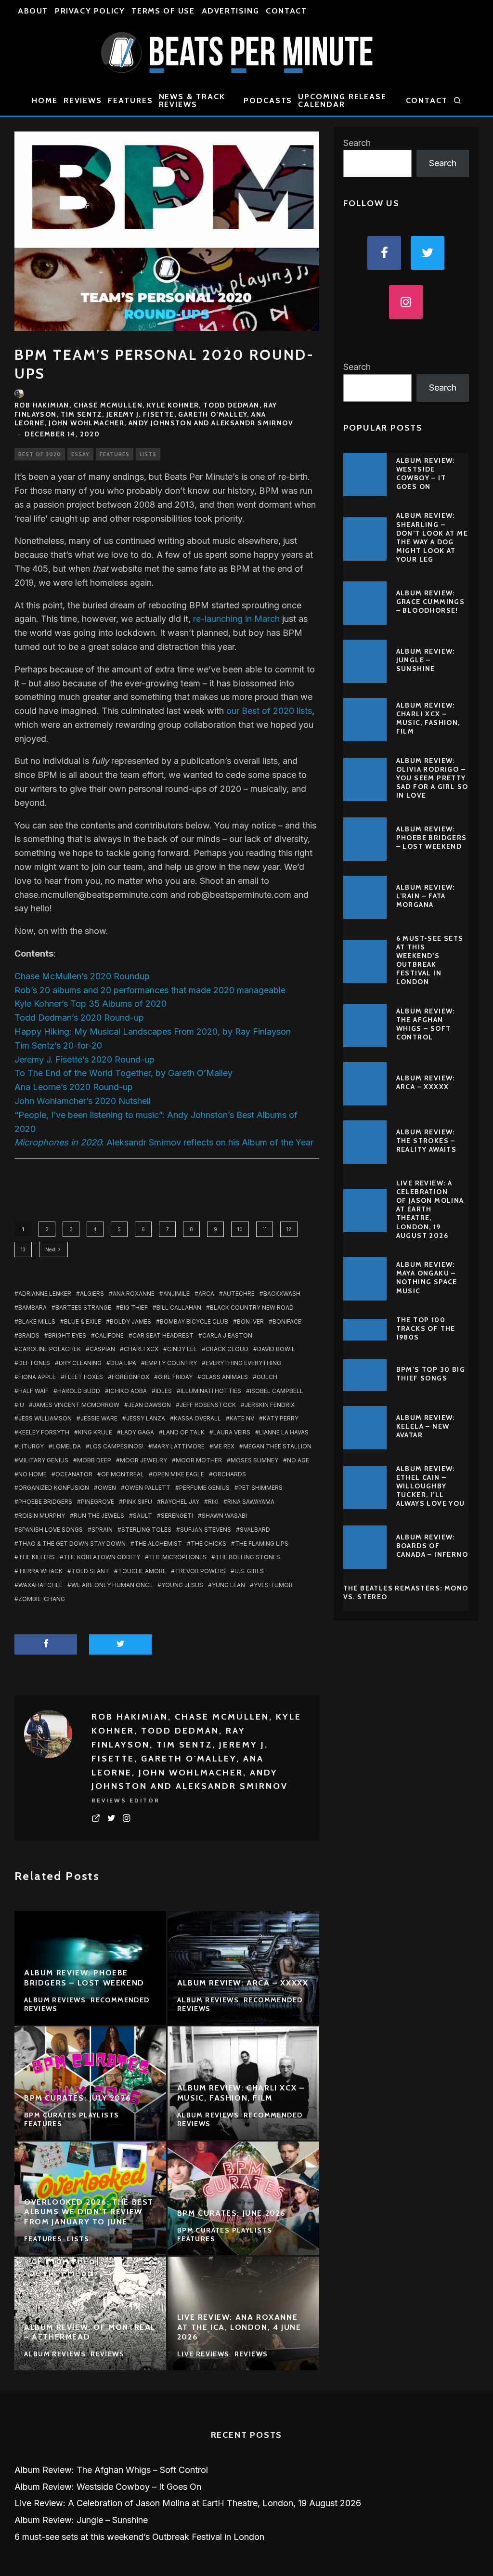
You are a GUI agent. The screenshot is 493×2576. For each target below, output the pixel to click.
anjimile (176, 1294)
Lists (148, 454)
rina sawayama (251, 1502)
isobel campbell (277, 1391)
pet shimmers (260, 1488)
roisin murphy (42, 1516)
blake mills (37, 1321)
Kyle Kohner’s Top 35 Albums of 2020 (91, 1004)
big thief (134, 1308)
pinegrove (97, 1502)
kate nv (242, 1418)
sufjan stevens (206, 1530)
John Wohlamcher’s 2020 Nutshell (83, 1101)
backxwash (282, 1294)
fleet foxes (84, 1377)
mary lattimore (178, 1446)
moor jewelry (143, 1460)
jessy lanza (146, 1418)
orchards (229, 1474)
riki (213, 1502)
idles (164, 1391)
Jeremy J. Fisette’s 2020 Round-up (84, 1059)
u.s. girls (249, 1571)
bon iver (250, 1321)
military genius (43, 1460)
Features (130, 100)
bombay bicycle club (194, 1321)
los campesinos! (117, 1446)
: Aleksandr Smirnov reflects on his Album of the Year (164, 1142)
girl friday (175, 1377)
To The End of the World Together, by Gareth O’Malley (123, 1073)
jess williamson (45, 1418)
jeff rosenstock (208, 1405)
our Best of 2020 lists (269, 711)
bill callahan (179, 1308)
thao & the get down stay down (72, 1544)
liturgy (31, 1446)
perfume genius (204, 1488)
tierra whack (40, 1571)
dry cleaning (80, 1363)
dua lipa (123, 1363)
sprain (102, 1530)
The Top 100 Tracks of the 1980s (426, 1328)
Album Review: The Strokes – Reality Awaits (427, 1141)
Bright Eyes (67, 1335)
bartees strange (83, 1308)
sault (143, 1516)
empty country (171, 1363)
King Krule (95, 1432)
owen (107, 1488)
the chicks (208, 1544)
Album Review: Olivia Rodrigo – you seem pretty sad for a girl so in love (432, 778)
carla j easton (227, 1335)
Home (45, 100)
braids (29, 1335)
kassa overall (197, 1418)
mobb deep (94, 1460)
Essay (80, 454)
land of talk (184, 1432)
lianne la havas (284, 1432)
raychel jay (180, 1502)
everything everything (243, 1363)
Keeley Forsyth (44, 1432)
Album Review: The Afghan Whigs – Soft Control (426, 1024)
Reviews (83, 100)
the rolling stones (248, 1557)
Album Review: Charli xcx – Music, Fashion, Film (428, 718)
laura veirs (232, 1432)
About (33, 11)
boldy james (130, 1321)
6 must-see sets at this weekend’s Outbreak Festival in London (430, 960)
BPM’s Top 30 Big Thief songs (431, 1374)
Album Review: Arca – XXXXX (426, 1082)
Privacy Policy (90, 11)
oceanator (74, 1474)
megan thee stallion (277, 1446)
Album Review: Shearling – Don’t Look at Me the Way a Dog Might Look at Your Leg (432, 537)
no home (32, 1474)
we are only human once (112, 1585)
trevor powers (200, 1571)
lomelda (67, 1446)
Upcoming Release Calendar (342, 100)
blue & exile (83, 1321)
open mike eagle (178, 1474)
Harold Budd (79, 1391)
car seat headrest (163, 1335)
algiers (92, 1294)
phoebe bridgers (45, 1502)
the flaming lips (262, 1544)
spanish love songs (51, 1530)
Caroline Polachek (50, 1349)
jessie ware (99, 1418)
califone (109, 1335)
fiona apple (37, 1377)
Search (357, 143)
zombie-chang (42, 1599)
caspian (102, 1349)
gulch (267, 1377)
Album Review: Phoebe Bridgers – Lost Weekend (432, 838)
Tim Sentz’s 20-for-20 (58, 1045)
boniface (287, 1321)
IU (21, 1405)
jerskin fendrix (270, 1405)
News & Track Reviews (192, 100)
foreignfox (130, 1377)
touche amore (142, 1571)
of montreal (123, 1474)
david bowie (276, 1349)
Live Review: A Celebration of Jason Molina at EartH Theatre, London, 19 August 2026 (430, 1209)
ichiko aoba (128, 1391)
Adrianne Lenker (45, 1294)
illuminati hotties (211, 1391)
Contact (286, 11)
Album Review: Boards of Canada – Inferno (432, 1546)
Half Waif (33, 1391)
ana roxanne (134, 1294)
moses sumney (254, 1460)
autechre (239, 1294)
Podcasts (268, 100)
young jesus (182, 1585)
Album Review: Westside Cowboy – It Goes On (426, 474)
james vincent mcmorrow (76, 1405)
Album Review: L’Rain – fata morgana (426, 896)
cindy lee (182, 1349)
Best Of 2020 (40, 454)
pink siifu (137, 1502)
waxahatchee (40, 1585)
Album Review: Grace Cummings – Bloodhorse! (431, 602)
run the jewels (99, 1516)
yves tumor (273, 1585)
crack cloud (227, 1349)
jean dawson (149, 1405)
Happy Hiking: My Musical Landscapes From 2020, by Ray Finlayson (153, 1032)
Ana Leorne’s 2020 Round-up (74, 1087)
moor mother (199, 1460)
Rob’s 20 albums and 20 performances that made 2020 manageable (150, 990)
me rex (224, 1446)
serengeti (177, 1516)
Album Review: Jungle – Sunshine (426, 660)
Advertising (231, 11)
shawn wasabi (224, 1516)
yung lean (228, 1585)
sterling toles (146, 1530)
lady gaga (137, 1432)
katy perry (281, 1418)
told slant (90, 1571)
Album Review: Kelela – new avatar (426, 1426)
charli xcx (141, 1349)
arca (206, 1294)
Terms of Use (163, 11)
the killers (37, 1557)
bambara (32, 1308)
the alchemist (158, 1544)
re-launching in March (236, 619)
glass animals (225, 1377)
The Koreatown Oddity (102, 1557)
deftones (34, 1363)
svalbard (255, 1530)
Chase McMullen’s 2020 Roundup (82, 976)
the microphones (178, 1557)
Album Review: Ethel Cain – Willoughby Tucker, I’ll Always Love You (431, 1486)
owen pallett (148, 1488)
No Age (298, 1460)
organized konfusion (54, 1488)
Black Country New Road (252, 1308)
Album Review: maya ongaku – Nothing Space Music (427, 1278)
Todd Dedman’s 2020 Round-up (79, 1018)
